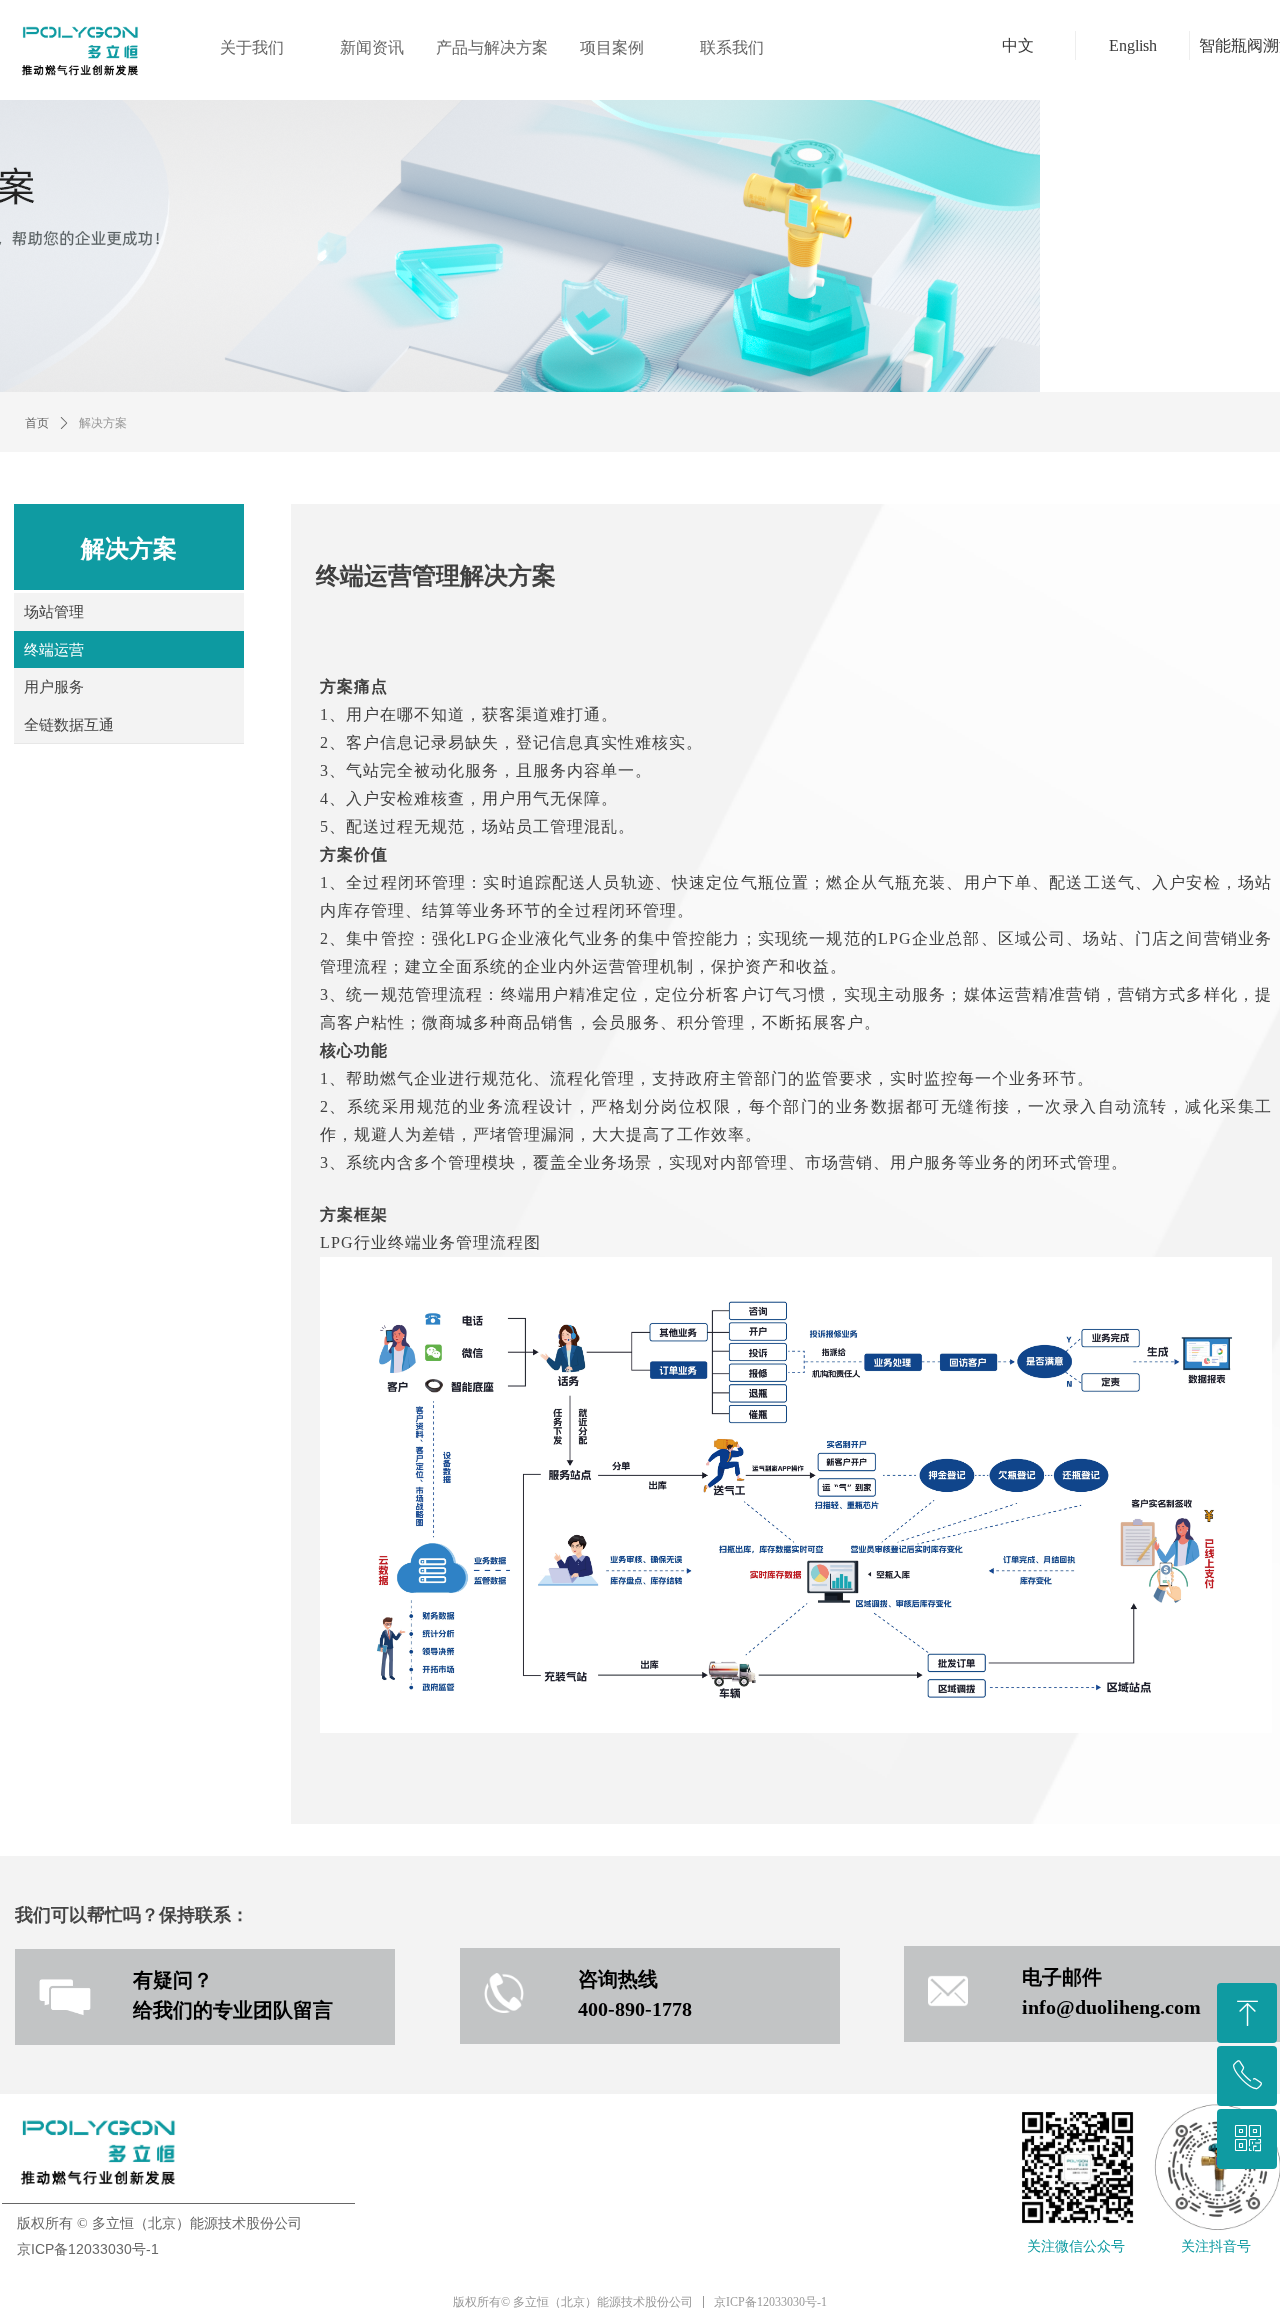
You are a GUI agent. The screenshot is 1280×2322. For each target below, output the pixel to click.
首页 (37, 423)
